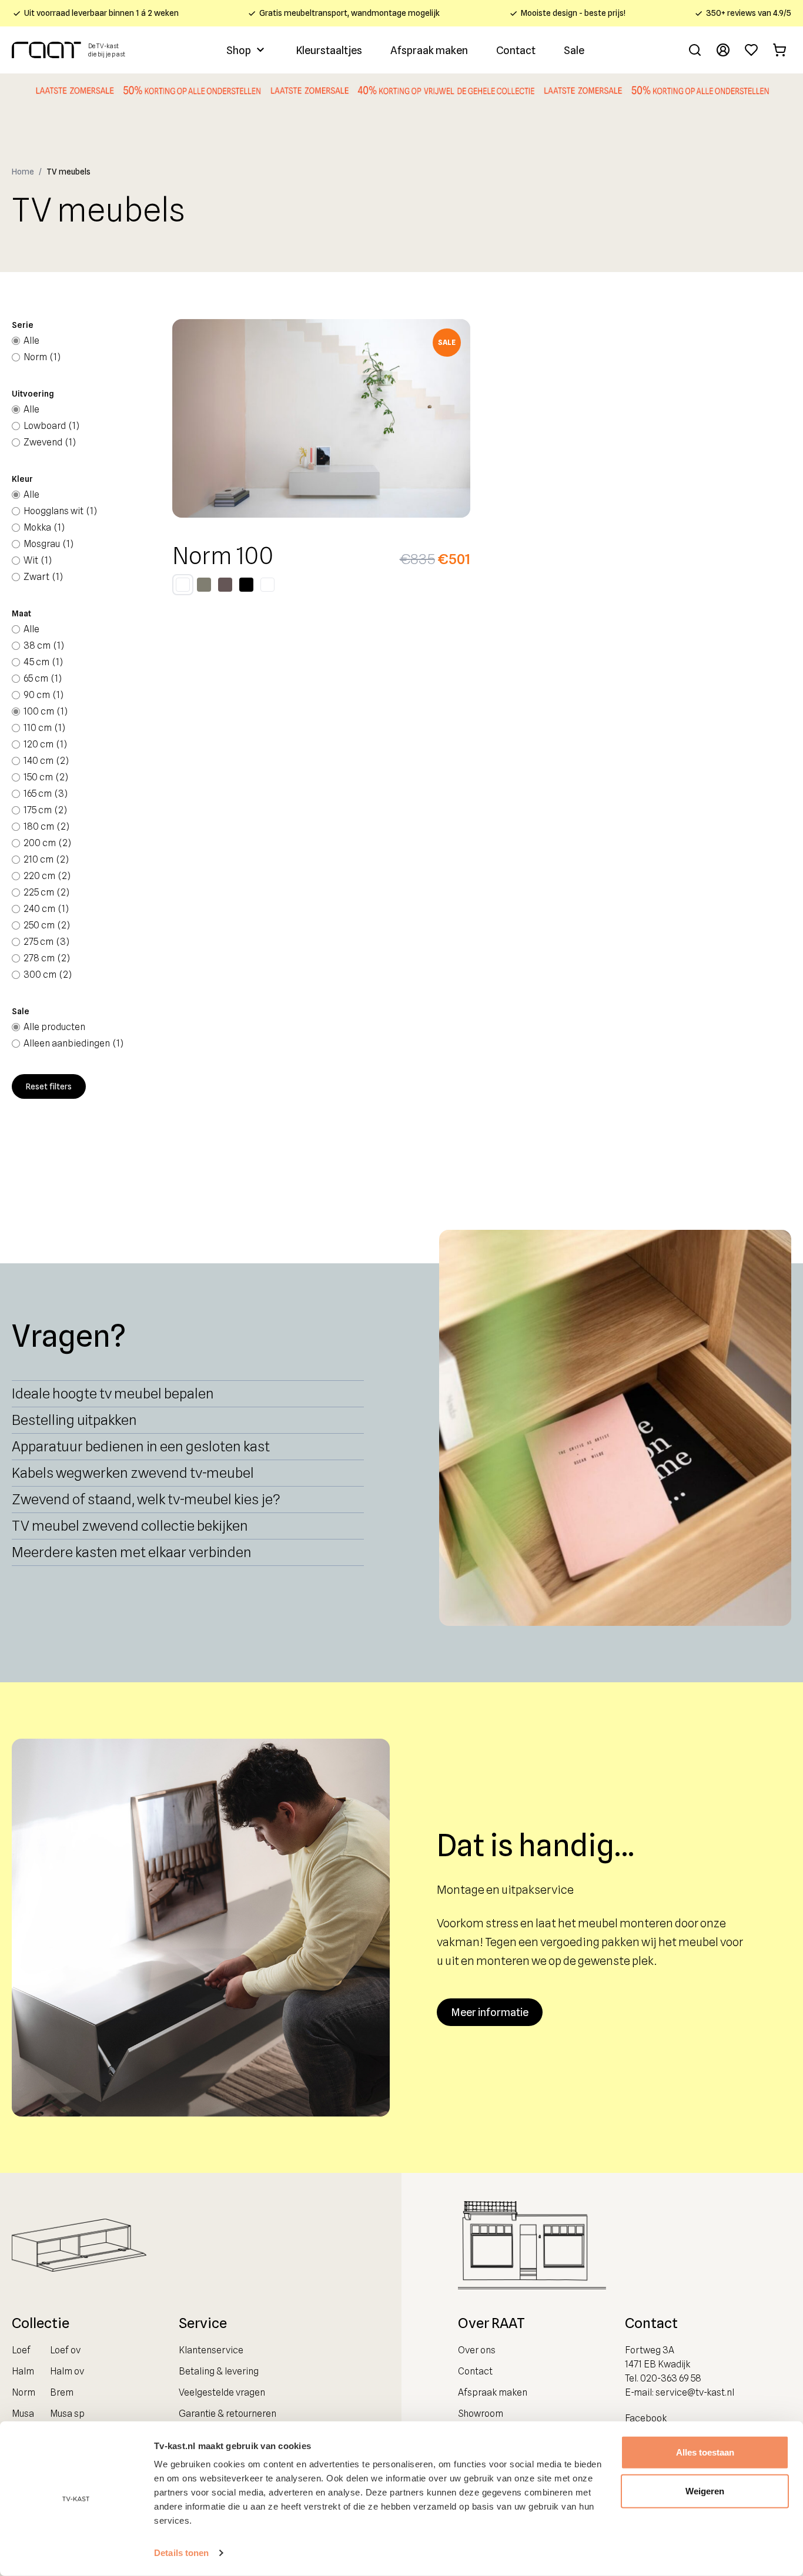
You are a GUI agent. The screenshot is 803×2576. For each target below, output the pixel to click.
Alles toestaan (705, 2452)
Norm (24, 2392)
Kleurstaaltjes (329, 50)
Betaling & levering (219, 2371)
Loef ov (65, 2350)
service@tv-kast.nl (695, 2392)
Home (23, 172)
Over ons (477, 2350)
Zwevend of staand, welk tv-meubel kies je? (146, 1499)
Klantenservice (211, 2350)
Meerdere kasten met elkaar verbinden (132, 1552)
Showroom (481, 2414)
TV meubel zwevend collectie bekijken (130, 1526)
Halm (23, 2371)
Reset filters (49, 1086)
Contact (516, 50)
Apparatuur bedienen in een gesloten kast (141, 1446)
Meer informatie (490, 2012)
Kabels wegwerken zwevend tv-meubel (133, 1473)
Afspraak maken (429, 50)
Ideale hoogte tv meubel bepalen (113, 1393)
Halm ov (67, 2371)
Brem (62, 2392)
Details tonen (181, 2553)
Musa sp (67, 2414)
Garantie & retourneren (227, 2414)
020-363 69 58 (671, 2378)
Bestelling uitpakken (74, 1420)
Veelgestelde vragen (222, 2392)
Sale (574, 50)
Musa (23, 2414)
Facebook (646, 2418)
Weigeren (705, 2491)
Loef (21, 2350)
